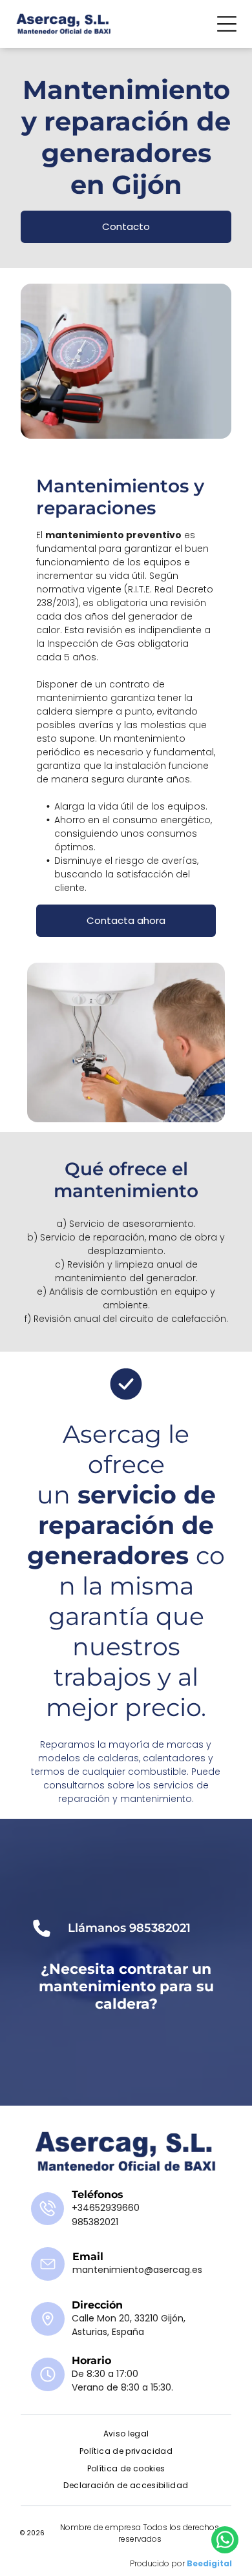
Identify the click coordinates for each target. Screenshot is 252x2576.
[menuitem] (126, 2434)
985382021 (160, 1928)
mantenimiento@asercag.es (137, 2270)
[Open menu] (227, 24)
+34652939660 (106, 2208)
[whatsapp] (225, 2541)
